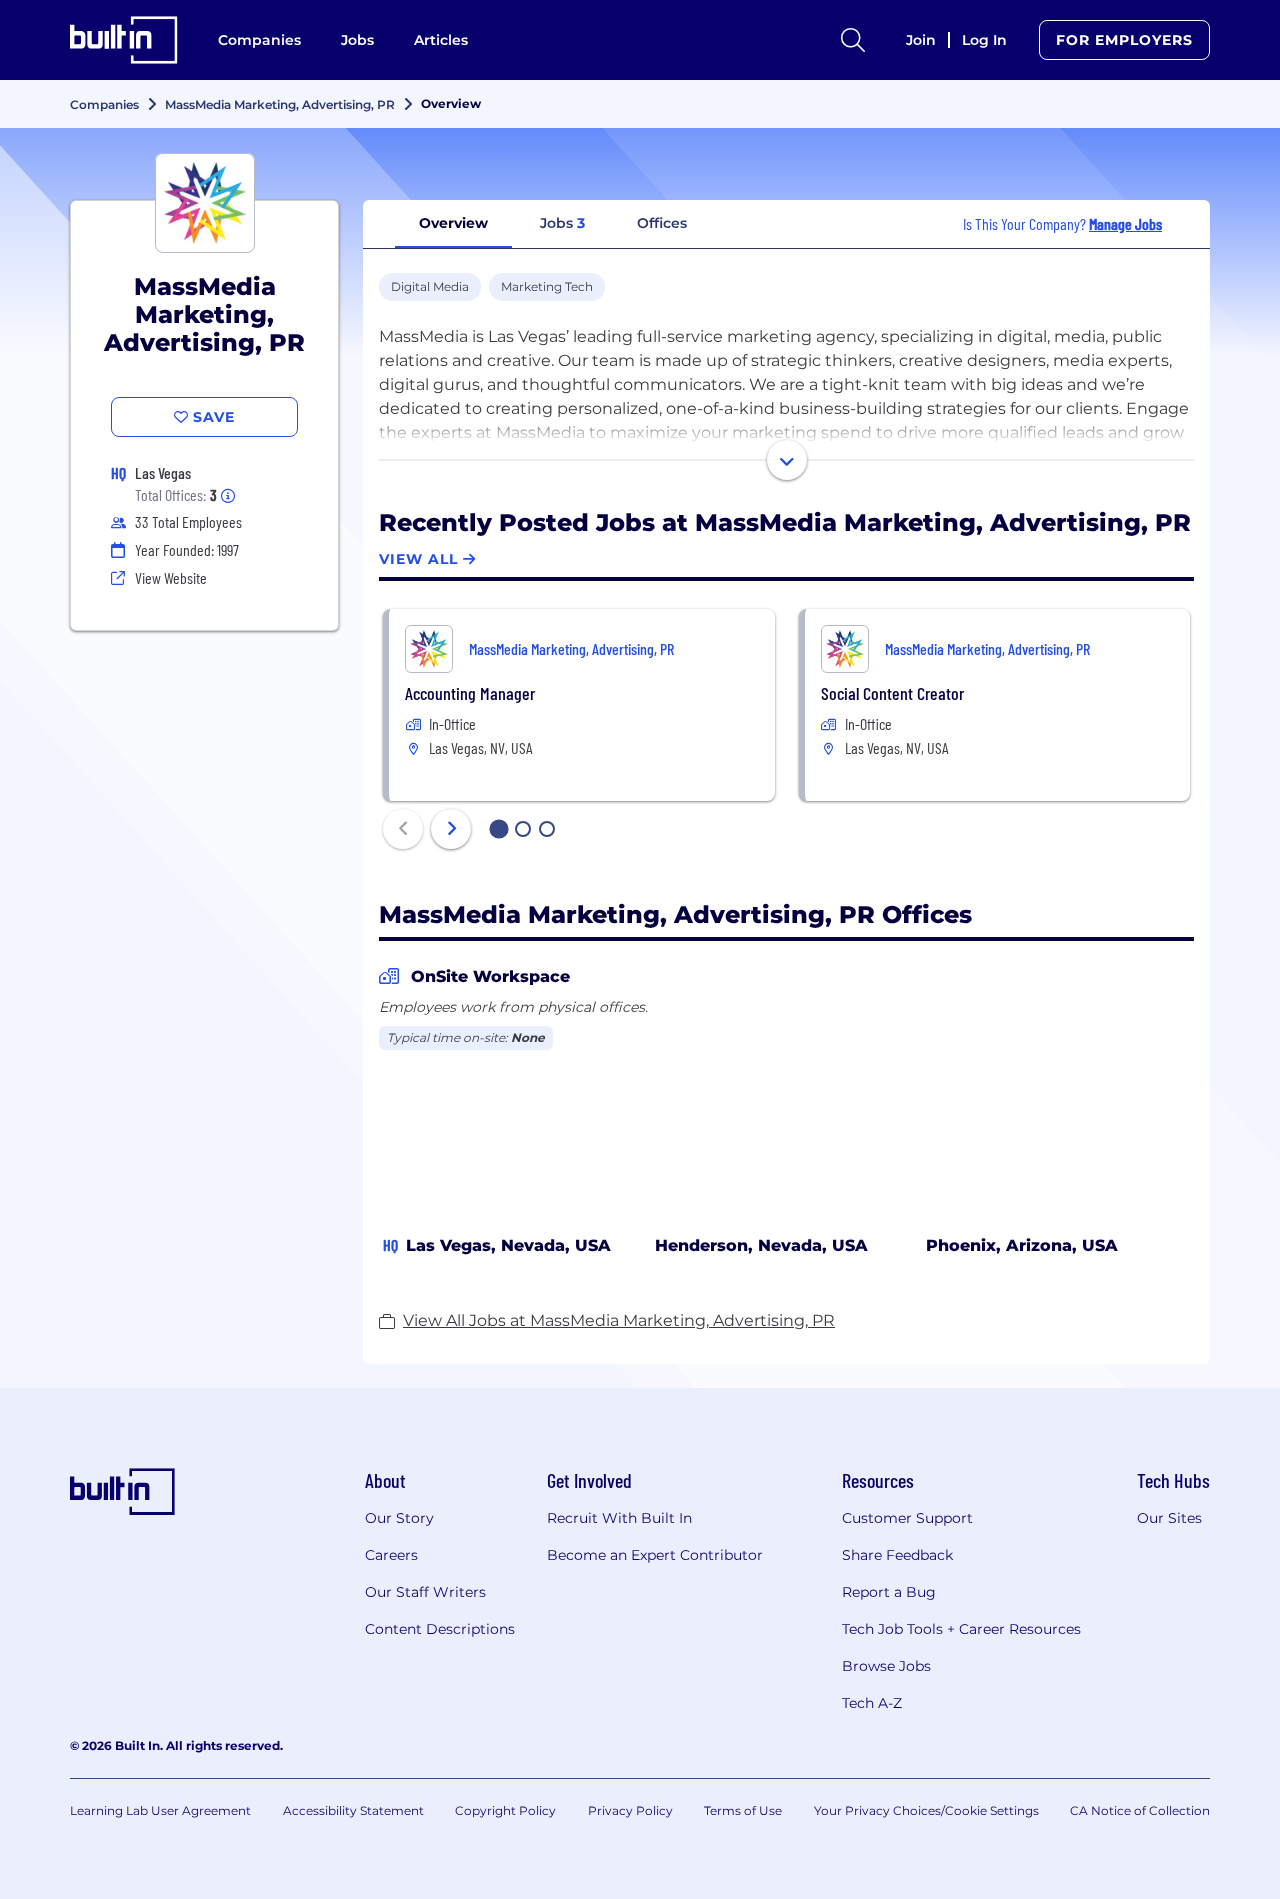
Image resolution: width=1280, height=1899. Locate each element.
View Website (171, 577)
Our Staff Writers (425, 1592)
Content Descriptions (440, 1629)
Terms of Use (743, 1810)
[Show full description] (787, 460)
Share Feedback (897, 1555)
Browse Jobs (886, 1666)
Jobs (357, 40)
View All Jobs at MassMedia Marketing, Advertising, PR (619, 1320)
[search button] (853, 40)
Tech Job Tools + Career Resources (961, 1629)
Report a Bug (889, 1592)
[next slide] (451, 829)
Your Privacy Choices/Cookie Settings (926, 1810)
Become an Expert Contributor (655, 1555)
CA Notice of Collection (1140, 1810)
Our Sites (1169, 1518)
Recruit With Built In (619, 1518)
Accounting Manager (470, 693)
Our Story (399, 1518)
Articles (441, 40)
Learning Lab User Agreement (160, 1810)
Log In (984, 40)
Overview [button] (453, 223)
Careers (391, 1555)
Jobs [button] (562, 223)
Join (921, 40)
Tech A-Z (872, 1703)
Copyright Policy (505, 1810)
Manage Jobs (1125, 223)
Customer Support (907, 1518)
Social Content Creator (892, 693)
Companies (259, 40)
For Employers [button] (1124, 40)
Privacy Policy (630, 1810)
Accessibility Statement (353, 1810)
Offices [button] (662, 223)
